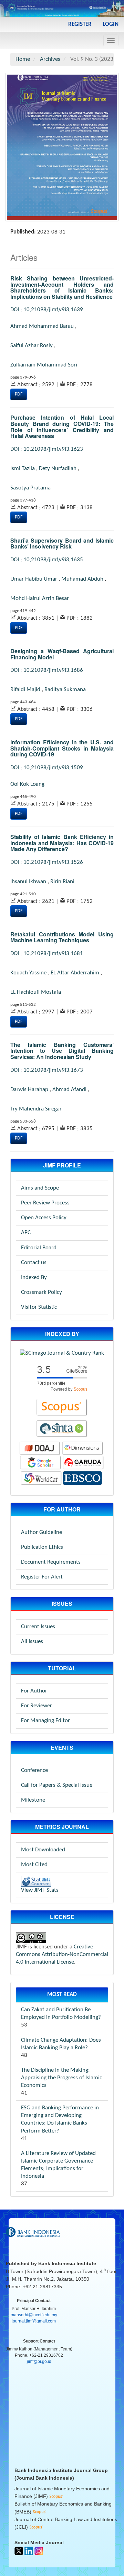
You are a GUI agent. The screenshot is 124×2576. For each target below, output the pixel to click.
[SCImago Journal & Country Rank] (62, 1353)
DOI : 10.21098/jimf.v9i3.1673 (47, 1070)
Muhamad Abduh (82, 579)
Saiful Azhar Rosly (32, 346)
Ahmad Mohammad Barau (42, 326)
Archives (50, 59)
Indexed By (34, 1277)
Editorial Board (39, 1248)
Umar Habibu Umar (34, 579)
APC (26, 1233)
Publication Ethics (42, 1547)
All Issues (32, 1642)
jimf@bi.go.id (39, 2362)
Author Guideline (42, 1532)
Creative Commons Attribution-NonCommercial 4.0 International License (62, 1954)
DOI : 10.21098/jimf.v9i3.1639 (47, 310)
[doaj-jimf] (40, 1448)
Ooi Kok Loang (27, 784)
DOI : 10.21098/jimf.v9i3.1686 (47, 670)
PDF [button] (19, 394)
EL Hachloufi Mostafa (36, 992)
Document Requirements (51, 1562)
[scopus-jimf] (62, 1378)
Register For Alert (42, 1577)
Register (80, 24)
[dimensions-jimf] (83, 1448)
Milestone (33, 1800)
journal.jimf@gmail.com (34, 2321)
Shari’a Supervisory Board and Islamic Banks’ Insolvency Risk (62, 543)
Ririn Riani (62, 882)
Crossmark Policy (42, 1292)
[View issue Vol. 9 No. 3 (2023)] (62, 147)
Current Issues (38, 1627)
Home (23, 59)
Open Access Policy (44, 1218)
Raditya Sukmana (65, 690)
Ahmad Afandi (69, 1090)
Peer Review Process (45, 1203)
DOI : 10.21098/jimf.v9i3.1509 (47, 768)
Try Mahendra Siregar (36, 1109)
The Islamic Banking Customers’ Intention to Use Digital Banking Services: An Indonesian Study (62, 1051)
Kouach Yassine (28, 973)
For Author (34, 1691)
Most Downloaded (43, 1850)
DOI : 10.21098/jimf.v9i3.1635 (47, 560)
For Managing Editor (45, 1721)
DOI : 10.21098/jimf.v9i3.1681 (47, 953)
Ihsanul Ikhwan (28, 882)
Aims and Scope (40, 1188)
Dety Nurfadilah (58, 469)
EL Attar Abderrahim (75, 973)
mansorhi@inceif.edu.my (34, 2315)
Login (111, 24)
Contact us (34, 1263)
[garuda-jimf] (83, 1463)
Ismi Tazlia (23, 469)
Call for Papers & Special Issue (57, 1785)
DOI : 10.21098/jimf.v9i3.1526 (47, 862)
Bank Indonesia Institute (67, 2263)
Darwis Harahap (29, 1090)
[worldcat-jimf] (41, 1478)
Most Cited (34, 1865)
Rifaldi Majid (25, 690)
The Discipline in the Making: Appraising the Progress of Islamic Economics (61, 2078)
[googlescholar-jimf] (41, 1463)
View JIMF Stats (40, 1890)
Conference (34, 1770)
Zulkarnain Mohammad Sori (44, 365)
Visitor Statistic (39, 1307)
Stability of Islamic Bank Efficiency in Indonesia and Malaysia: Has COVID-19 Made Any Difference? (62, 843)
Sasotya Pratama (30, 488)
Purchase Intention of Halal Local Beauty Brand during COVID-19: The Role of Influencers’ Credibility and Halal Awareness (62, 427)
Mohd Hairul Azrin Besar (40, 598)
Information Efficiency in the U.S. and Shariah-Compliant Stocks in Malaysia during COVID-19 (62, 748)
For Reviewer (37, 1706)
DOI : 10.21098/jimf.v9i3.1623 (47, 449)
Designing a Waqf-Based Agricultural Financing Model (62, 654)
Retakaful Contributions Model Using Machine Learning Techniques (62, 937)
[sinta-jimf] (62, 1429)
